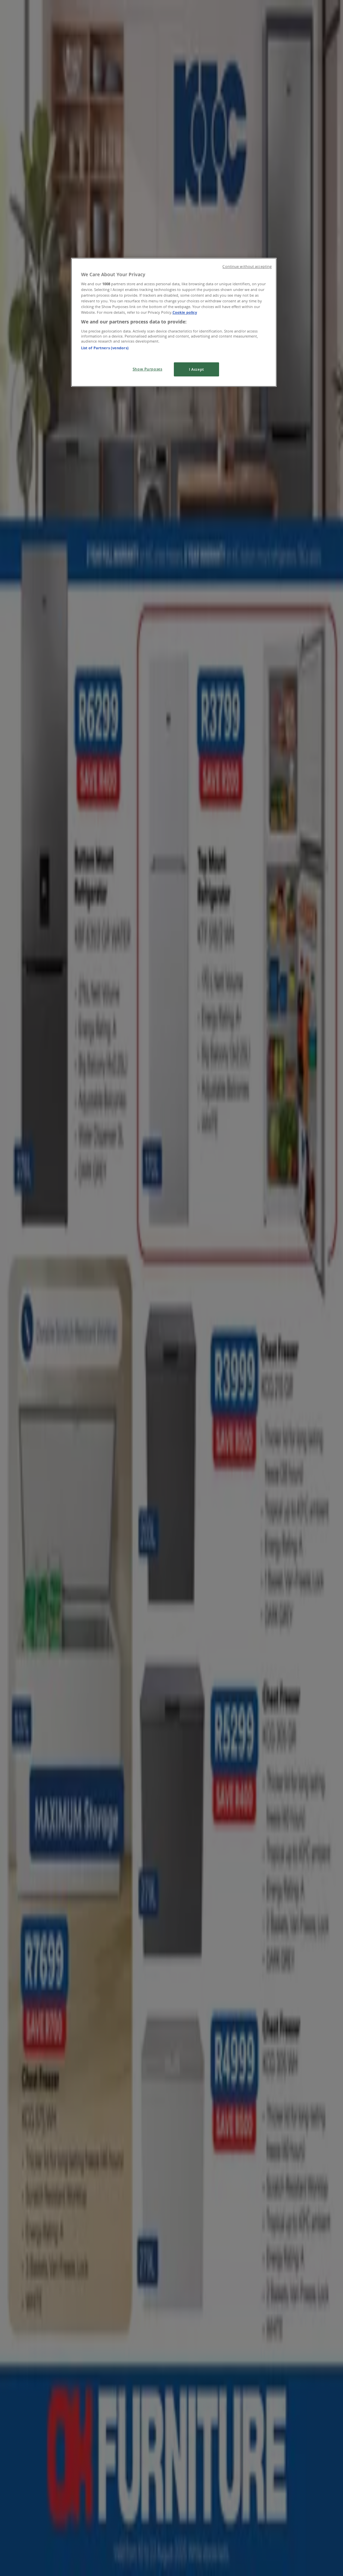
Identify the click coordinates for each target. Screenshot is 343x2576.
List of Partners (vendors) (105, 348)
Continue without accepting (247, 266)
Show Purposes (147, 369)
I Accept (196, 369)
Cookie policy (185, 312)
